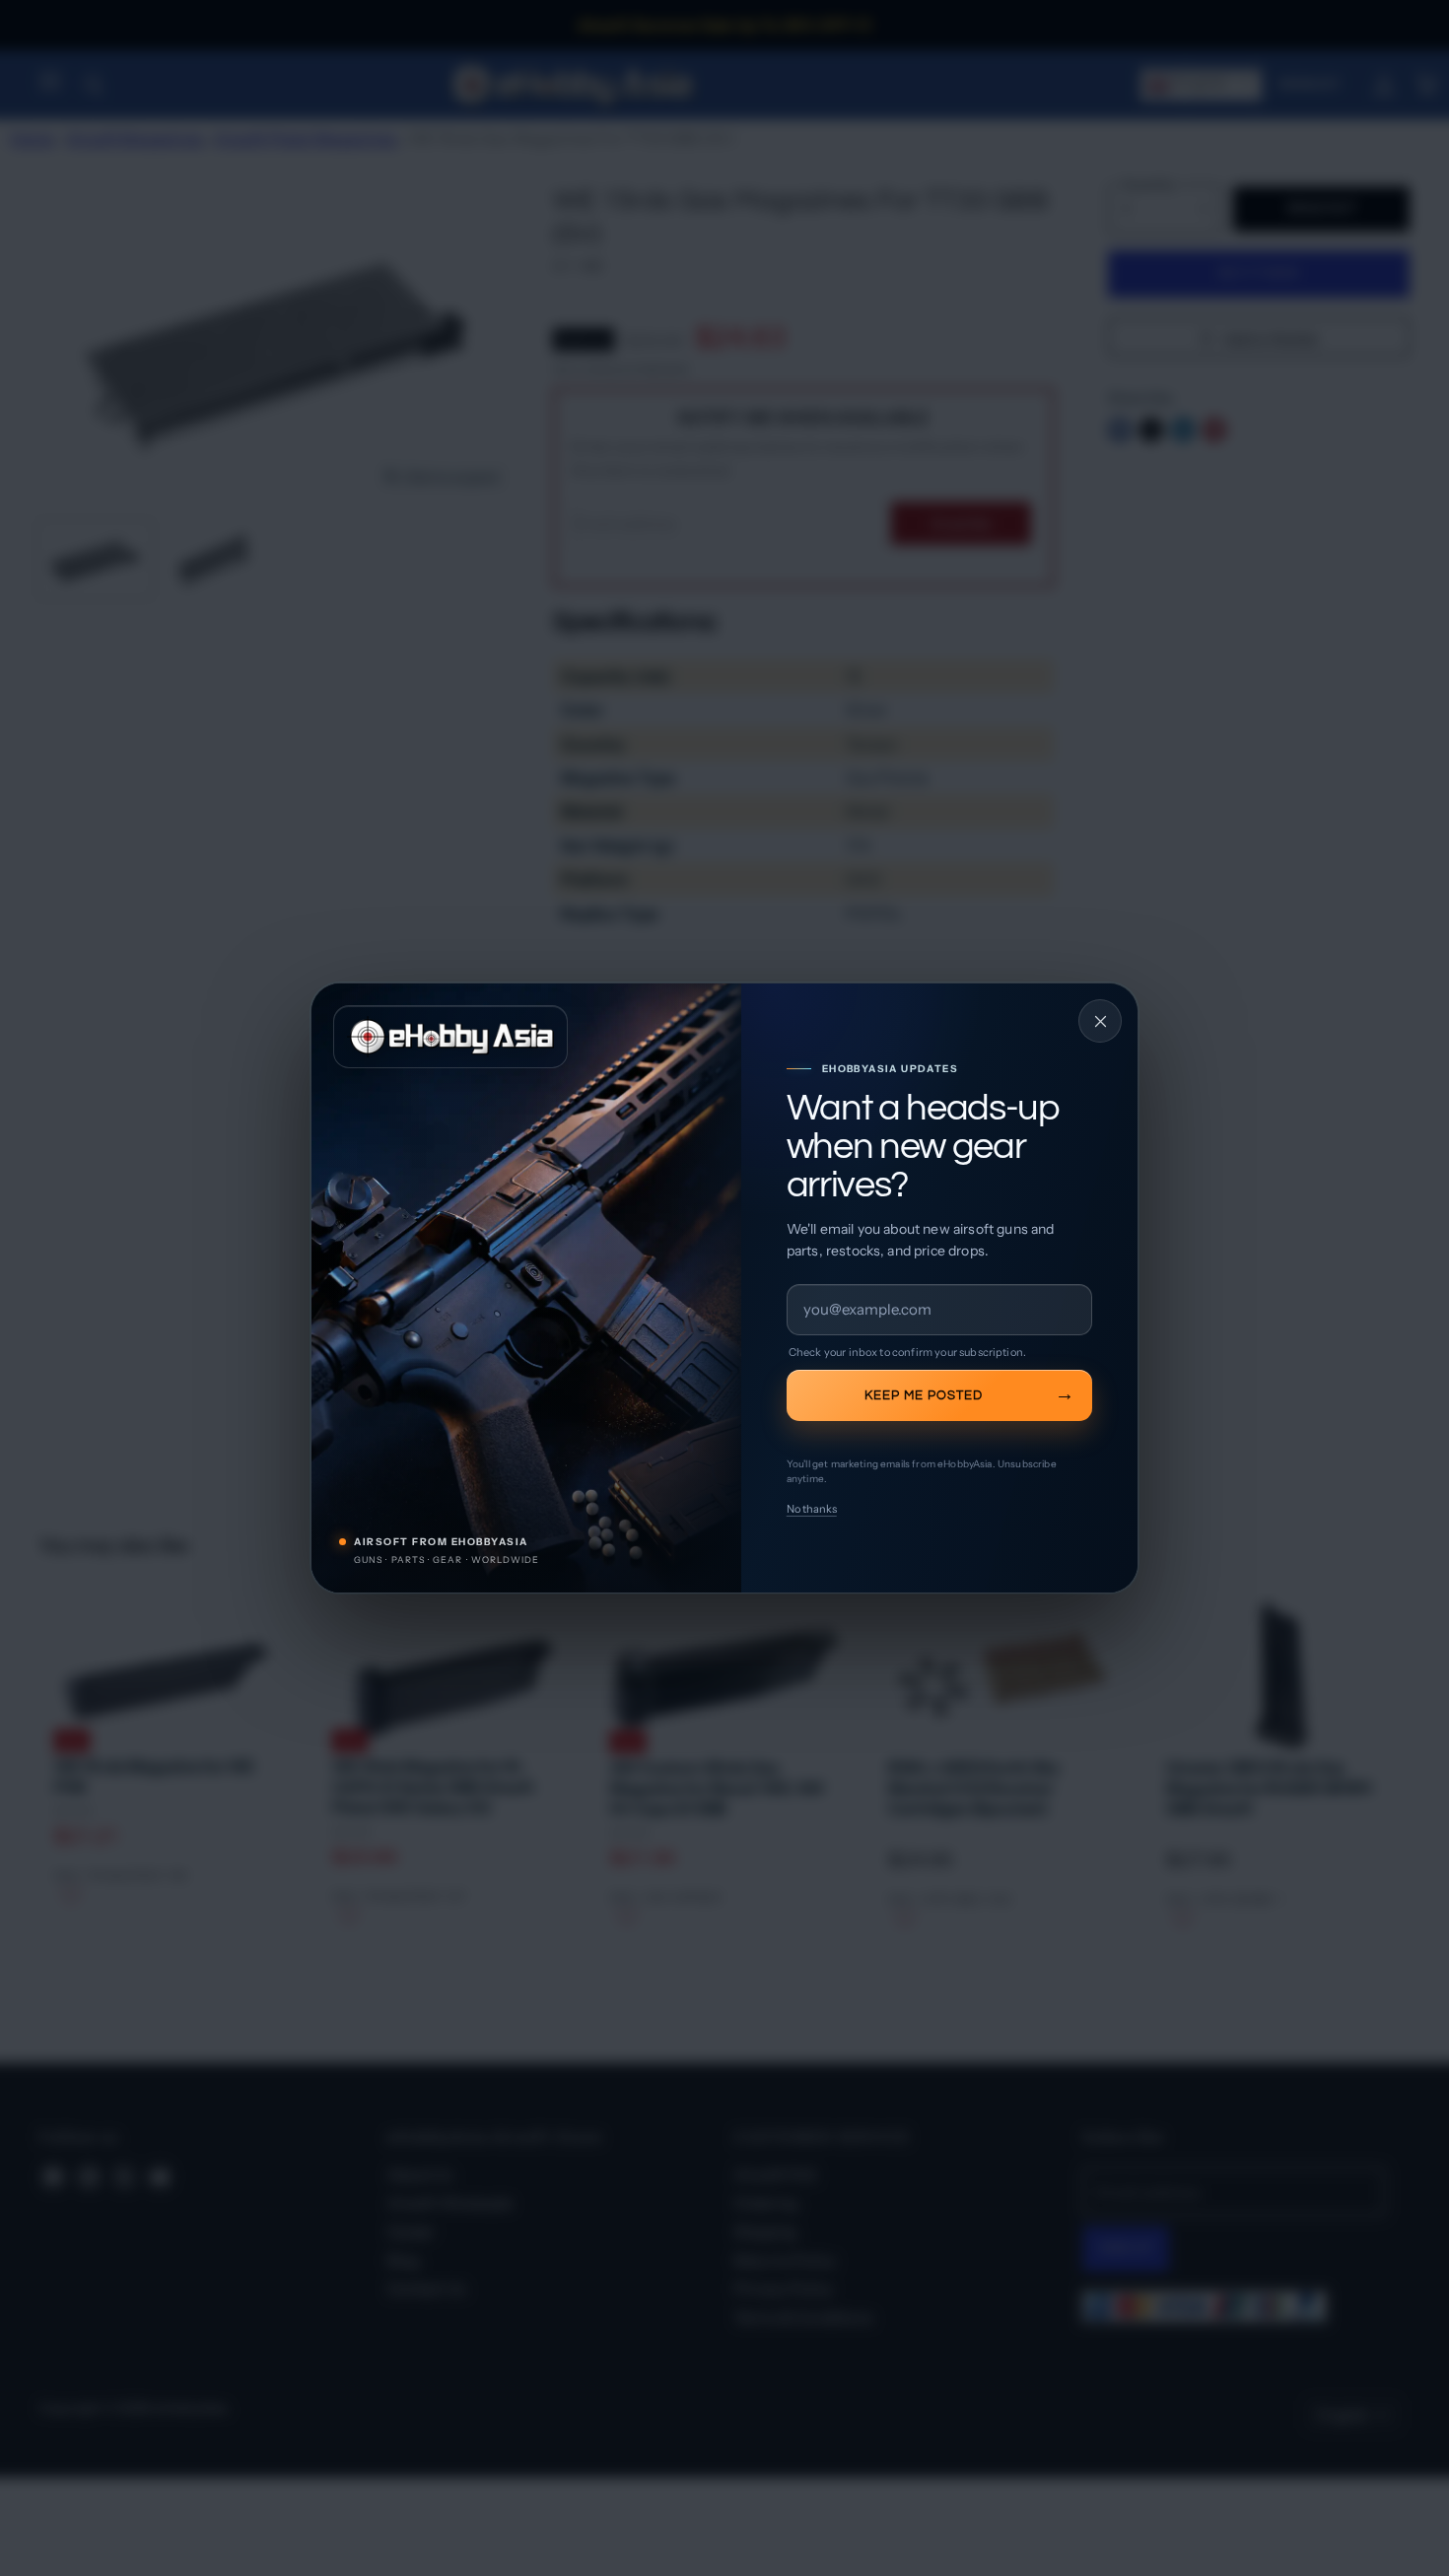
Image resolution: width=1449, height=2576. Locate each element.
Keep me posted (924, 1395)
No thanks (812, 1509)
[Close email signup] (1100, 1021)
